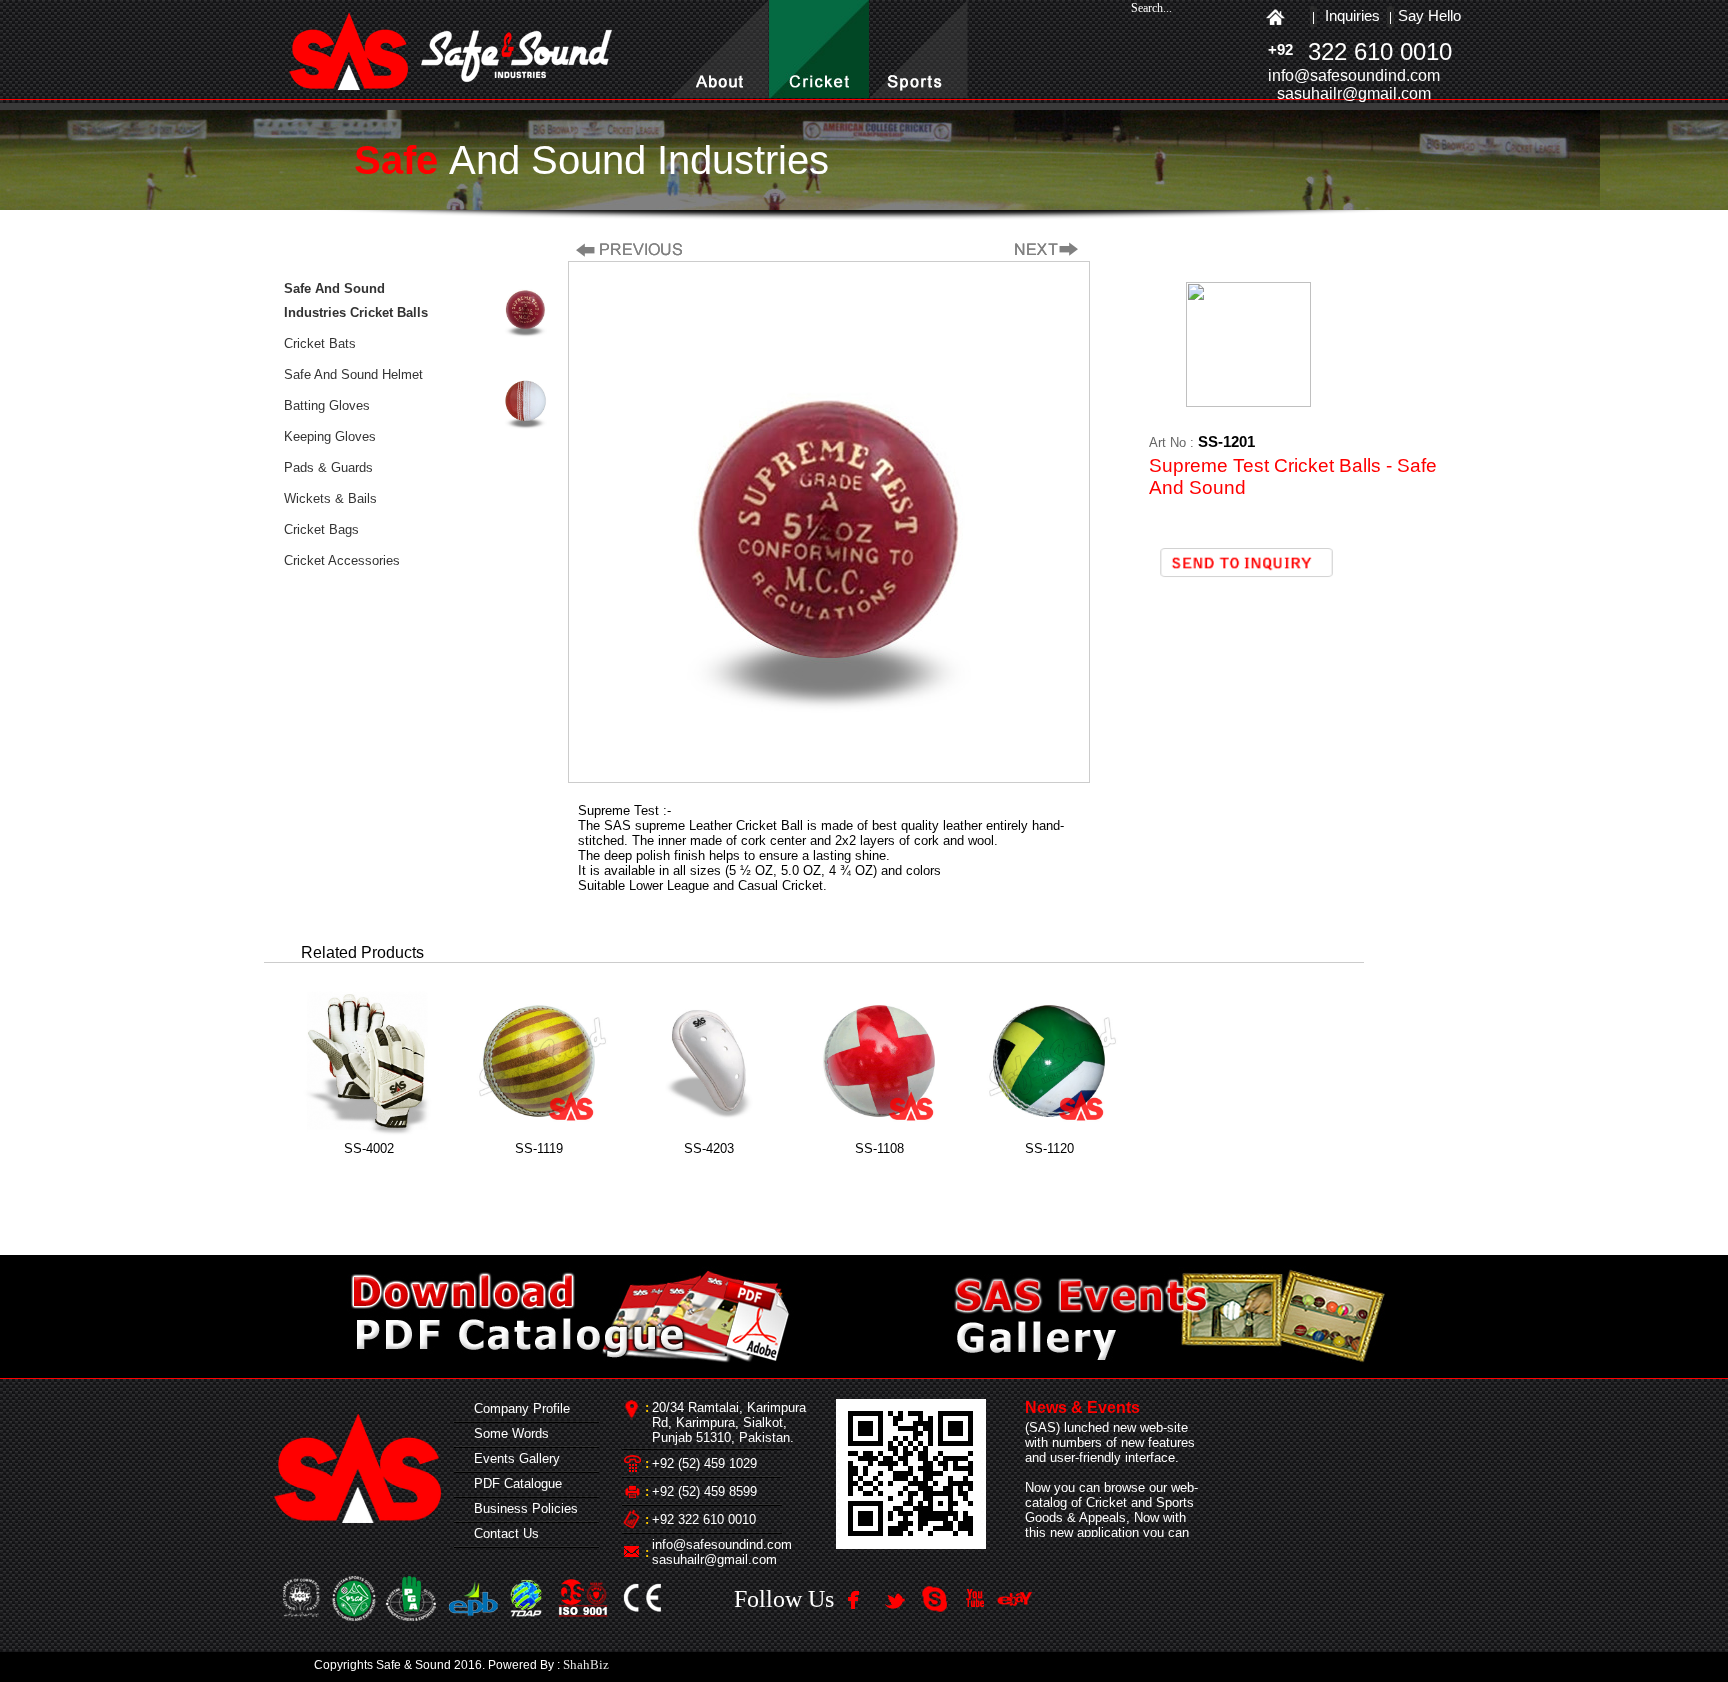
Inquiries (1352, 16)
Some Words (507, 1433)
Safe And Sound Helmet (353, 374)
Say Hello (1429, 16)
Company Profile (518, 1408)
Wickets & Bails (330, 498)
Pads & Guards (328, 467)
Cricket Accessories (342, 560)
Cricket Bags (321, 529)
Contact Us (502, 1533)
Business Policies (522, 1508)
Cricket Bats (320, 343)
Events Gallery (513, 1458)
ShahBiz (586, 1664)
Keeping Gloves (330, 436)
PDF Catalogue (514, 1483)
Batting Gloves (327, 405)
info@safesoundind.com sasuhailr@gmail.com (722, 1552)
